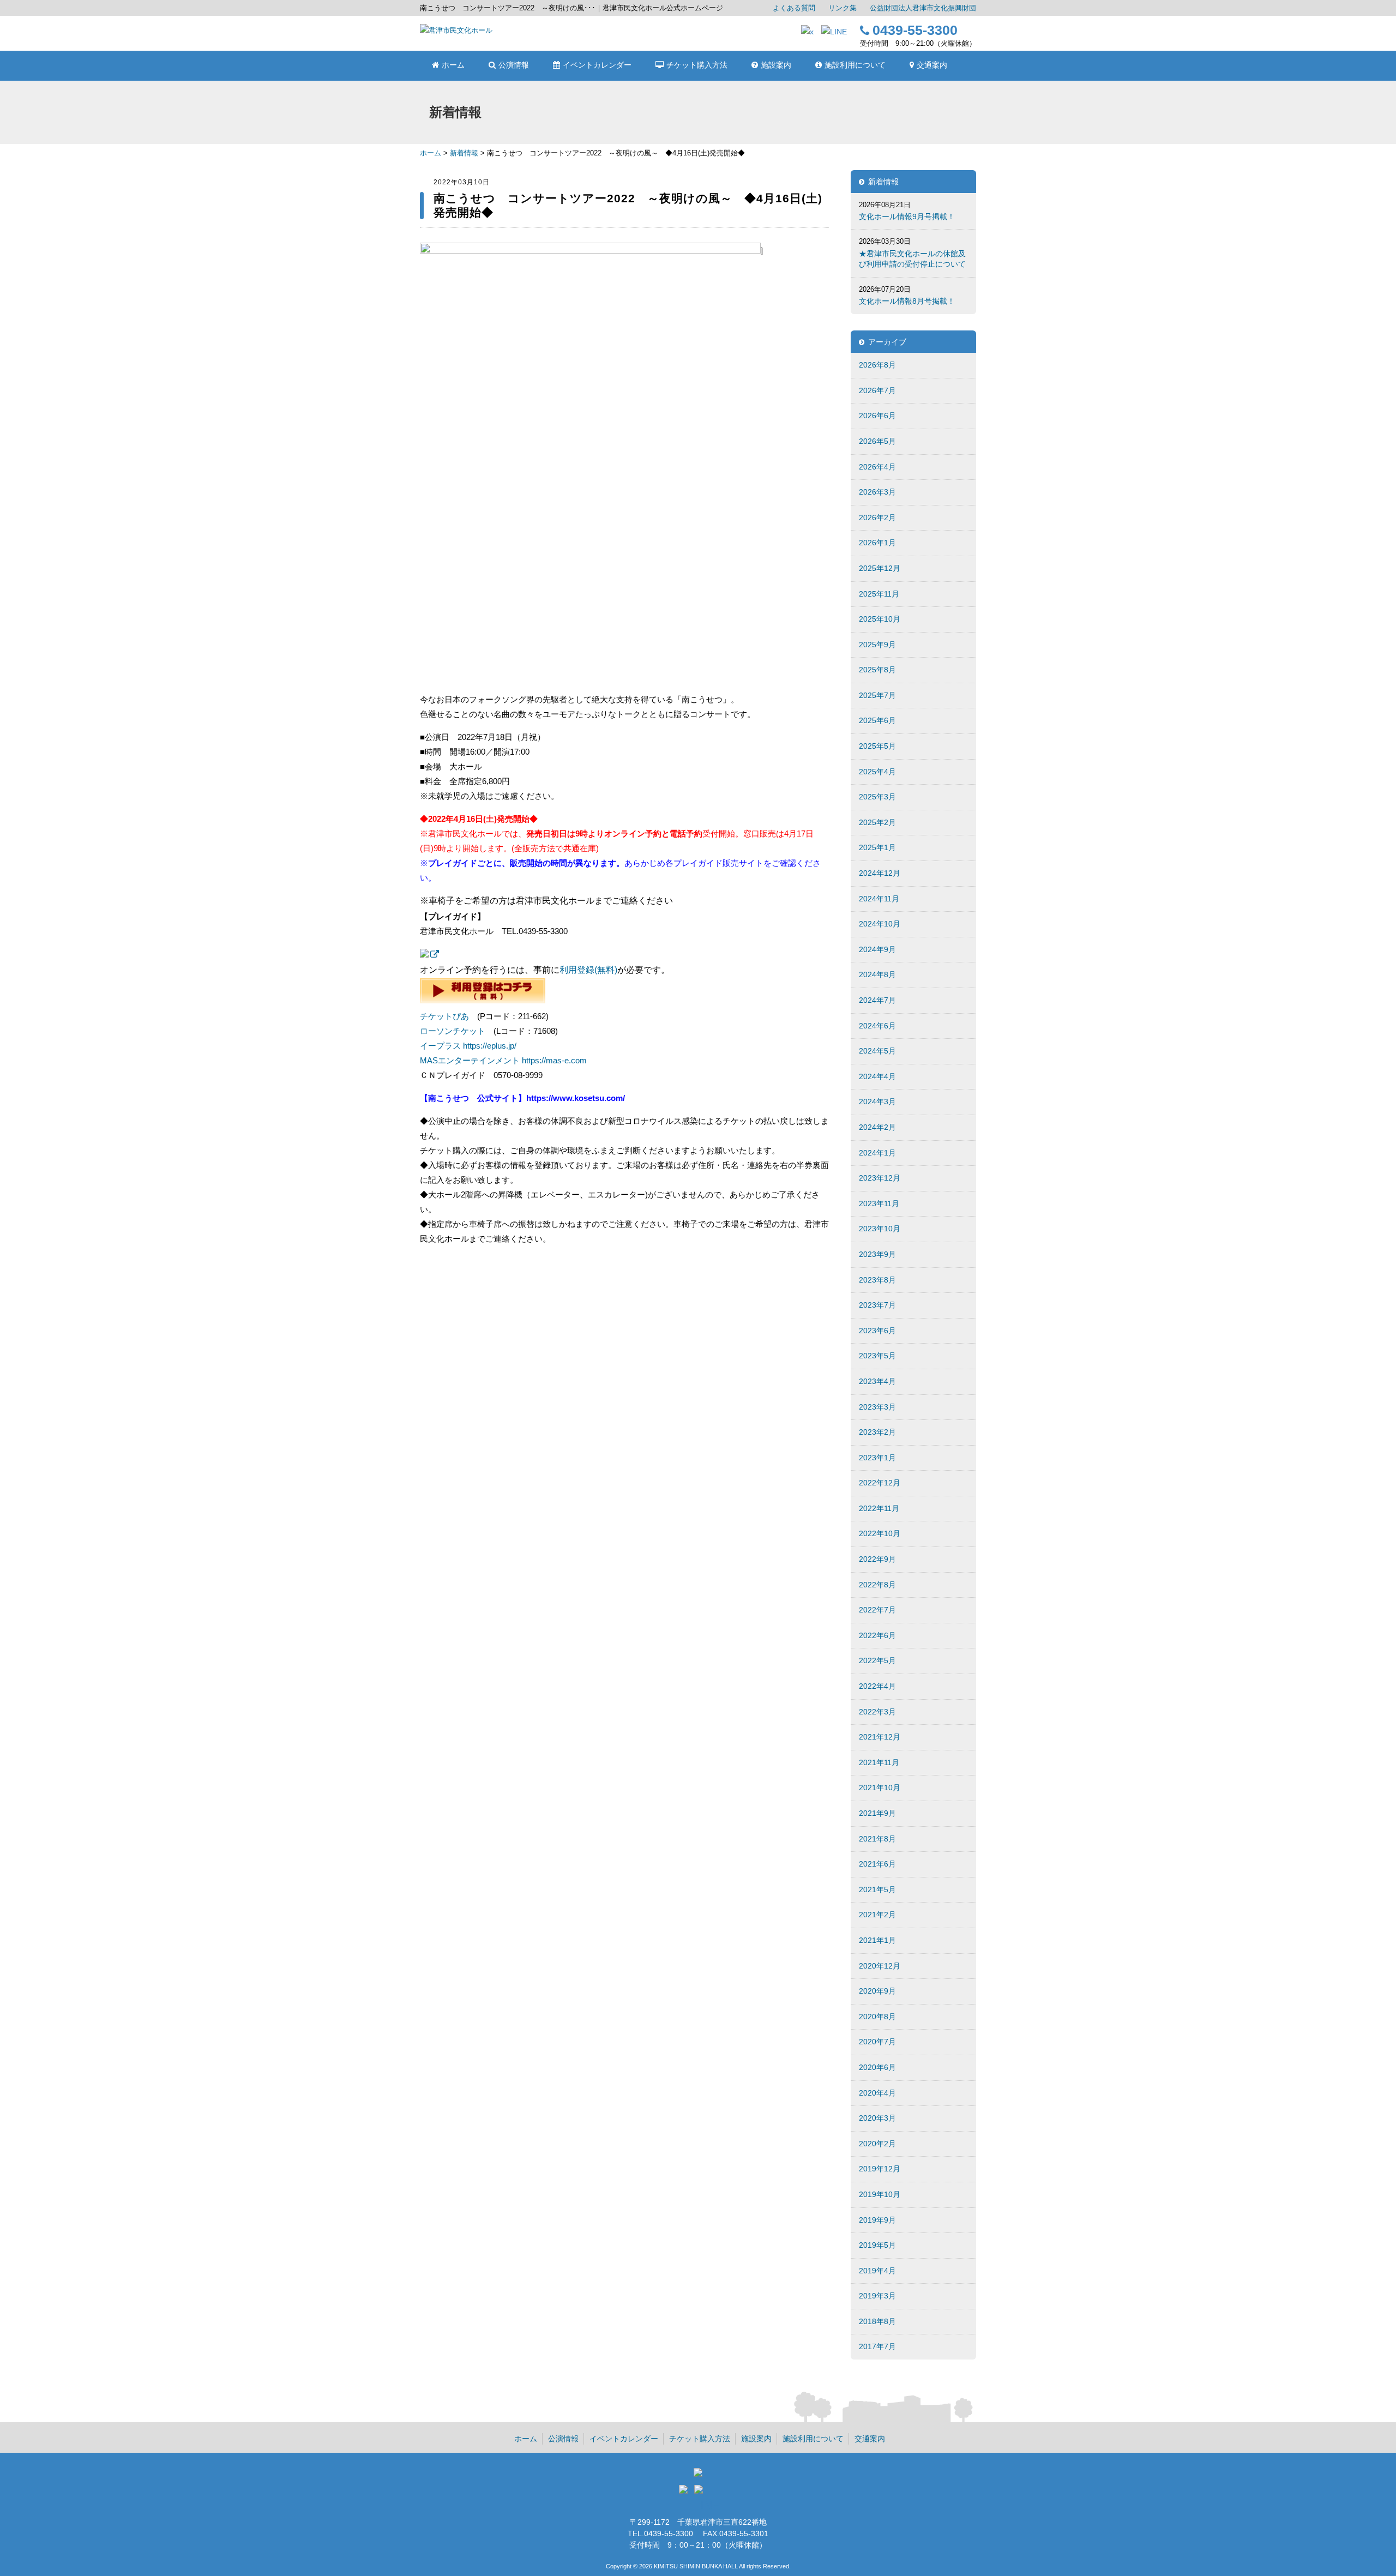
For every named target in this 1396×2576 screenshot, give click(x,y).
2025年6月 (877, 720)
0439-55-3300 (915, 30)
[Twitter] (685, 2492)
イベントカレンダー (624, 2439)
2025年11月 (879, 594)
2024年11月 (879, 899)
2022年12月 (880, 1483)
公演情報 (563, 2439)
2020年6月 (877, 2067)
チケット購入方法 (700, 2439)
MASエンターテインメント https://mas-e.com (503, 1060)
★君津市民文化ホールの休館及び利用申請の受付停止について (912, 259)
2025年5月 (877, 746)
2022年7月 (877, 1610)
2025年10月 (880, 619)
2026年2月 (877, 517)
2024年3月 (877, 1102)
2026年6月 (877, 416)
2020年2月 (877, 2144)
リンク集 (843, 8)
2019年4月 (877, 2271)
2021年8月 (877, 1839)
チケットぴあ (444, 1016)
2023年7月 (877, 1305)
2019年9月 (877, 2220)
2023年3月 (877, 1407)
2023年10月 (880, 1229)
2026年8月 (877, 365)
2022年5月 (877, 1660)
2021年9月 (877, 1813)
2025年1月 (877, 847)
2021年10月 (880, 1787)
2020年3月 (877, 2118)
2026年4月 (877, 467)
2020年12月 (880, 1966)
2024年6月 (877, 1026)
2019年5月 (877, 2245)
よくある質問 (794, 8)
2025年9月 (877, 645)
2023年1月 (877, 1458)
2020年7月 (877, 2042)
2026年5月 (877, 441)
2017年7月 (877, 2346)
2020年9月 (877, 1991)
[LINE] (834, 32)
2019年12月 (880, 2169)
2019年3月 (877, 2296)
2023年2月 (877, 1432)
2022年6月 (877, 1635)
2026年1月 (877, 543)
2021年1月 (877, 1940)
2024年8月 (877, 974)
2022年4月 (877, 1686)
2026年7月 (877, 390)
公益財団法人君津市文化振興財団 (923, 8)
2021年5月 (877, 1889)
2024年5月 (877, 1051)
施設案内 (756, 2439)
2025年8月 (877, 670)
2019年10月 (880, 2194)
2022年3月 (877, 1712)
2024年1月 (877, 1153)
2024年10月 (880, 924)
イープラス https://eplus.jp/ (468, 1046)
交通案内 (870, 2439)
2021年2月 (877, 1915)
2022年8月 (877, 1585)
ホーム (431, 153)
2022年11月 (879, 1508)
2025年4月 (877, 772)
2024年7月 (877, 1000)
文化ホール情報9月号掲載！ (907, 216)
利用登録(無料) (588, 970)
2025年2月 (877, 822)
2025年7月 (877, 695)
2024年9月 (877, 949)
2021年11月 (879, 1762)
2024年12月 (880, 873)
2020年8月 (877, 2017)
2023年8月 (877, 1280)
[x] (807, 32)
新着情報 (464, 153)
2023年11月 (879, 1203)
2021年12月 (880, 1737)
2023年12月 (880, 1178)
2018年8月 (877, 2321)
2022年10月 (880, 1533)
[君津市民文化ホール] (456, 30)
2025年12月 (880, 568)
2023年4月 (877, 1381)
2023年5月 (877, 1356)
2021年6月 (877, 1864)
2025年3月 (877, 797)
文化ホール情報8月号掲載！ (907, 301)
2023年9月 (877, 1254)
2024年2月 (877, 1127)
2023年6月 (877, 1331)
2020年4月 (877, 2093)
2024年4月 (877, 1076)
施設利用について (813, 2439)
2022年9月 (877, 1559)
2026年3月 (877, 492)
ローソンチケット (453, 1031)
